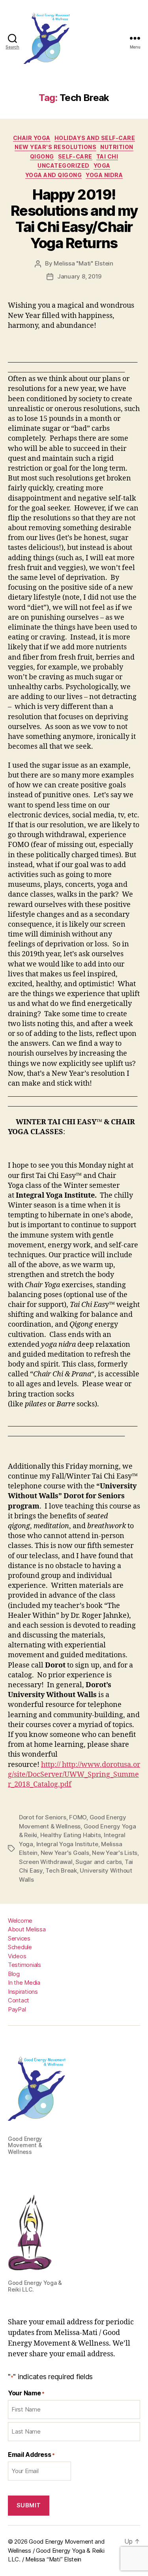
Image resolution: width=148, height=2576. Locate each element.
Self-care (75, 156)
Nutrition (117, 147)
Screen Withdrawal (46, 1862)
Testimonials (24, 1965)
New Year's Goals (65, 1853)
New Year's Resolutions (55, 147)
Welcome (20, 1921)
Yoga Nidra (104, 175)
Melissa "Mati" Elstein (83, 263)
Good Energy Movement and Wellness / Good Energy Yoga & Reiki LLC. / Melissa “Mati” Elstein (56, 2550)
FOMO (78, 1817)
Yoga (102, 165)
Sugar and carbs (98, 1862)
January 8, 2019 (79, 276)
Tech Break (61, 1870)
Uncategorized (64, 165)
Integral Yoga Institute (67, 1844)
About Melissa (27, 1929)
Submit (29, 2505)
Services (19, 1938)
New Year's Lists (115, 1853)
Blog (14, 1974)
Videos (17, 1956)
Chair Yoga (32, 138)
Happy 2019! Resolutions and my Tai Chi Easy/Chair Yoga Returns (74, 219)
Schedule (20, 1947)
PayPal (17, 2009)
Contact (19, 2000)
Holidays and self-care (95, 138)
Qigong (42, 156)
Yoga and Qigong (54, 175)
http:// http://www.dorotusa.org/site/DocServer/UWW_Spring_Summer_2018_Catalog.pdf (74, 1775)
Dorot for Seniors (43, 1817)
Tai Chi (107, 156)
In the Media (24, 1982)
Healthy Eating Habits (71, 1835)
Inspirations (23, 1992)
